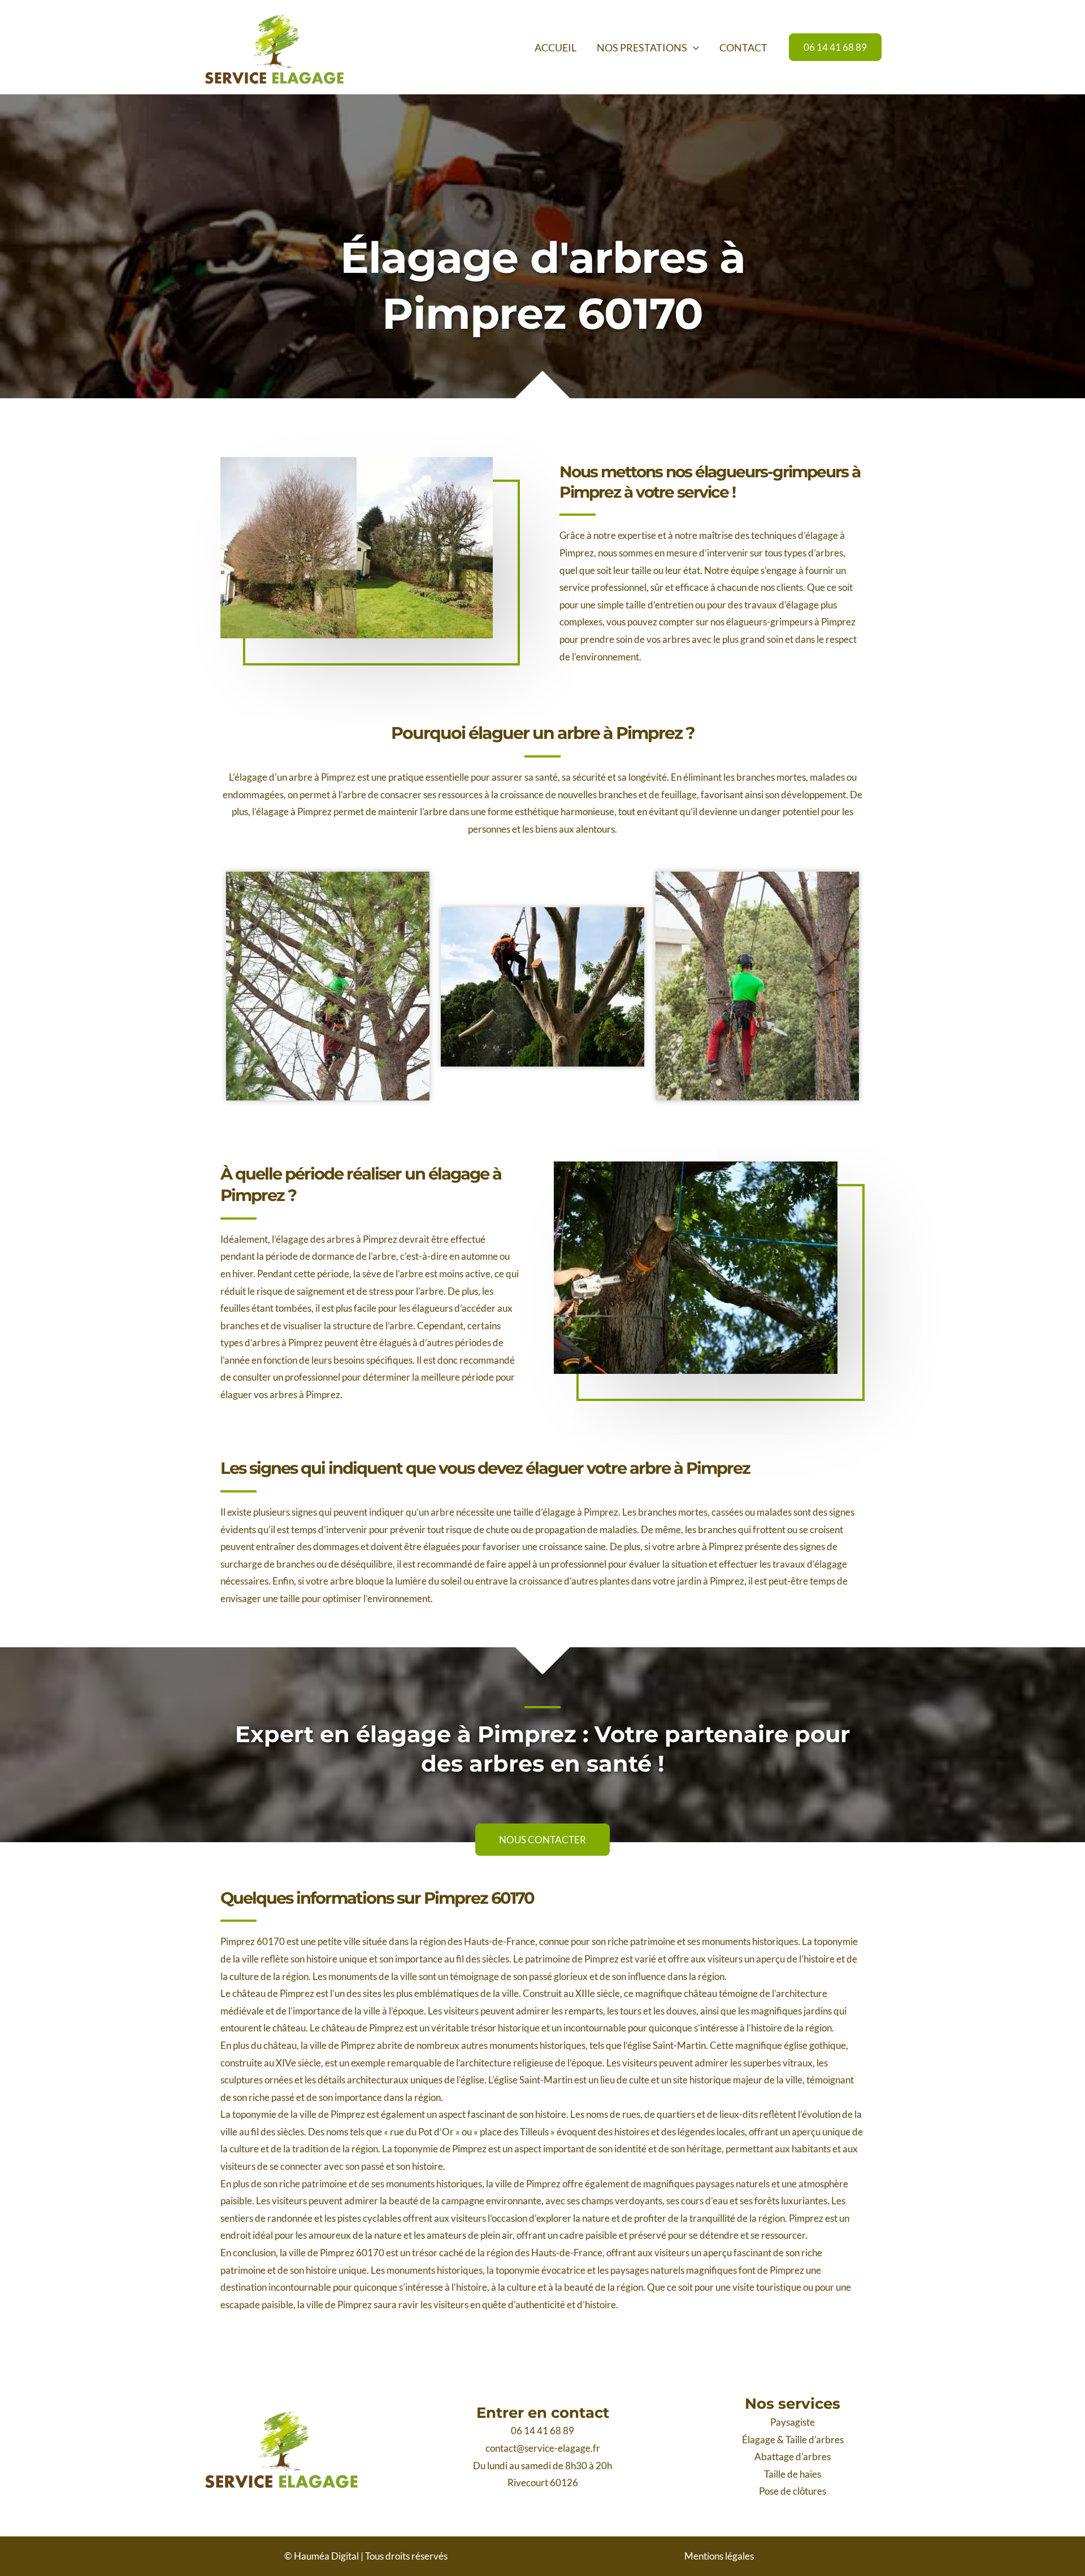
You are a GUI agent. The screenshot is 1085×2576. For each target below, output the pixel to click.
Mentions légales (719, 2556)
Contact (743, 47)
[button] (693, 47)
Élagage (759, 2440)
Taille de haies (793, 2474)
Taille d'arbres (815, 2440)
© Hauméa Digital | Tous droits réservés (366, 2556)
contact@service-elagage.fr (543, 2448)
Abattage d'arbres (793, 2457)
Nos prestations (642, 47)
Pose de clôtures (793, 2491)
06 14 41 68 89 (542, 2431)
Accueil (555, 47)
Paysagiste (793, 2422)
